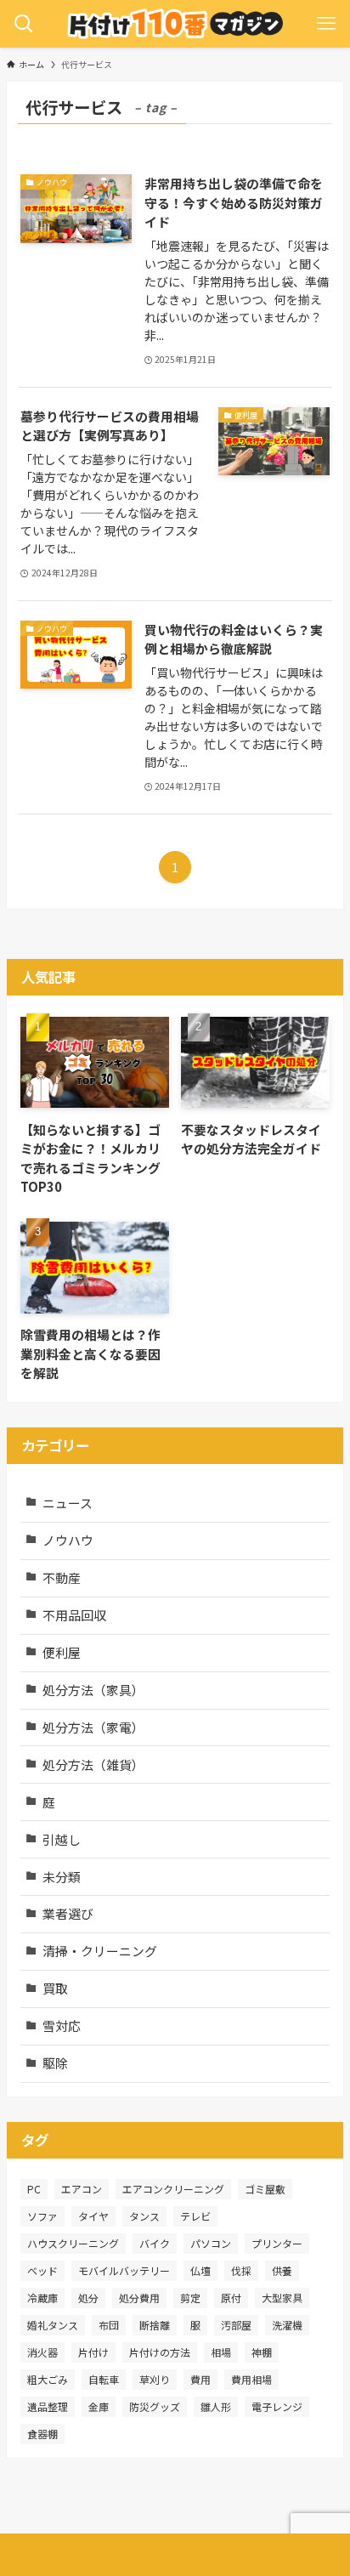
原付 (231, 2298)
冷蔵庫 (42, 2298)
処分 (88, 2298)
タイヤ (93, 2216)
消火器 (42, 2352)
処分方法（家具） (93, 1690)
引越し (62, 1839)
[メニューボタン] (326, 24)
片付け (93, 2352)
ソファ (42, 2216)
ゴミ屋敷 (265, 2189)
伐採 (241, 2270)
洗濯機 (287, 2325)
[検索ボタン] (24, 24)
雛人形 (216, 2406)
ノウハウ (68, 1540)
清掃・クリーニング (100, 1951)
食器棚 (42, 2434)
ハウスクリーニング (73, 2243)
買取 (55, 1988)
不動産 (62, 1577)
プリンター (277, 2243)
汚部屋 (236, 2325)
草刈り (155, 2379)
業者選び (68, 1913)
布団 (109, 2325)
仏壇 (200, 2270)
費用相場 (251, 2379)
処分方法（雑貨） (93, 1765)
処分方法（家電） (93, 1727)
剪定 (190, 2298)
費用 (200, 2379)
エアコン (82, 2189)
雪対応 (62, 2026)
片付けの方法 (160, 2352)
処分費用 (139, 2298)
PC (34, 2189)
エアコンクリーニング (173, 2189)
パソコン (211, 2243)
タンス (144, 2216)
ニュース (68, 1503)
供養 (282, 2270)
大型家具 (282, 2298)
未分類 (62, 1877)
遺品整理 (48, 2406)
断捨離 (155, 2325)
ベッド (42, 2270)
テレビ (195, 2216)
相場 (221, 2352)
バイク (155, 2243)
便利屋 (62, 1652)
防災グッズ (155, 2406)
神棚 (262, 2352)
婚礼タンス (53, 2325)
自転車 (104, 2379)
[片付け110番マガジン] (175, 24)
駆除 (55, 2063)
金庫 (99, 2406)
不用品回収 (74, 1615)
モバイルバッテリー (124, 2270)
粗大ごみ (48, 2379)
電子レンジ (277, 2406)
